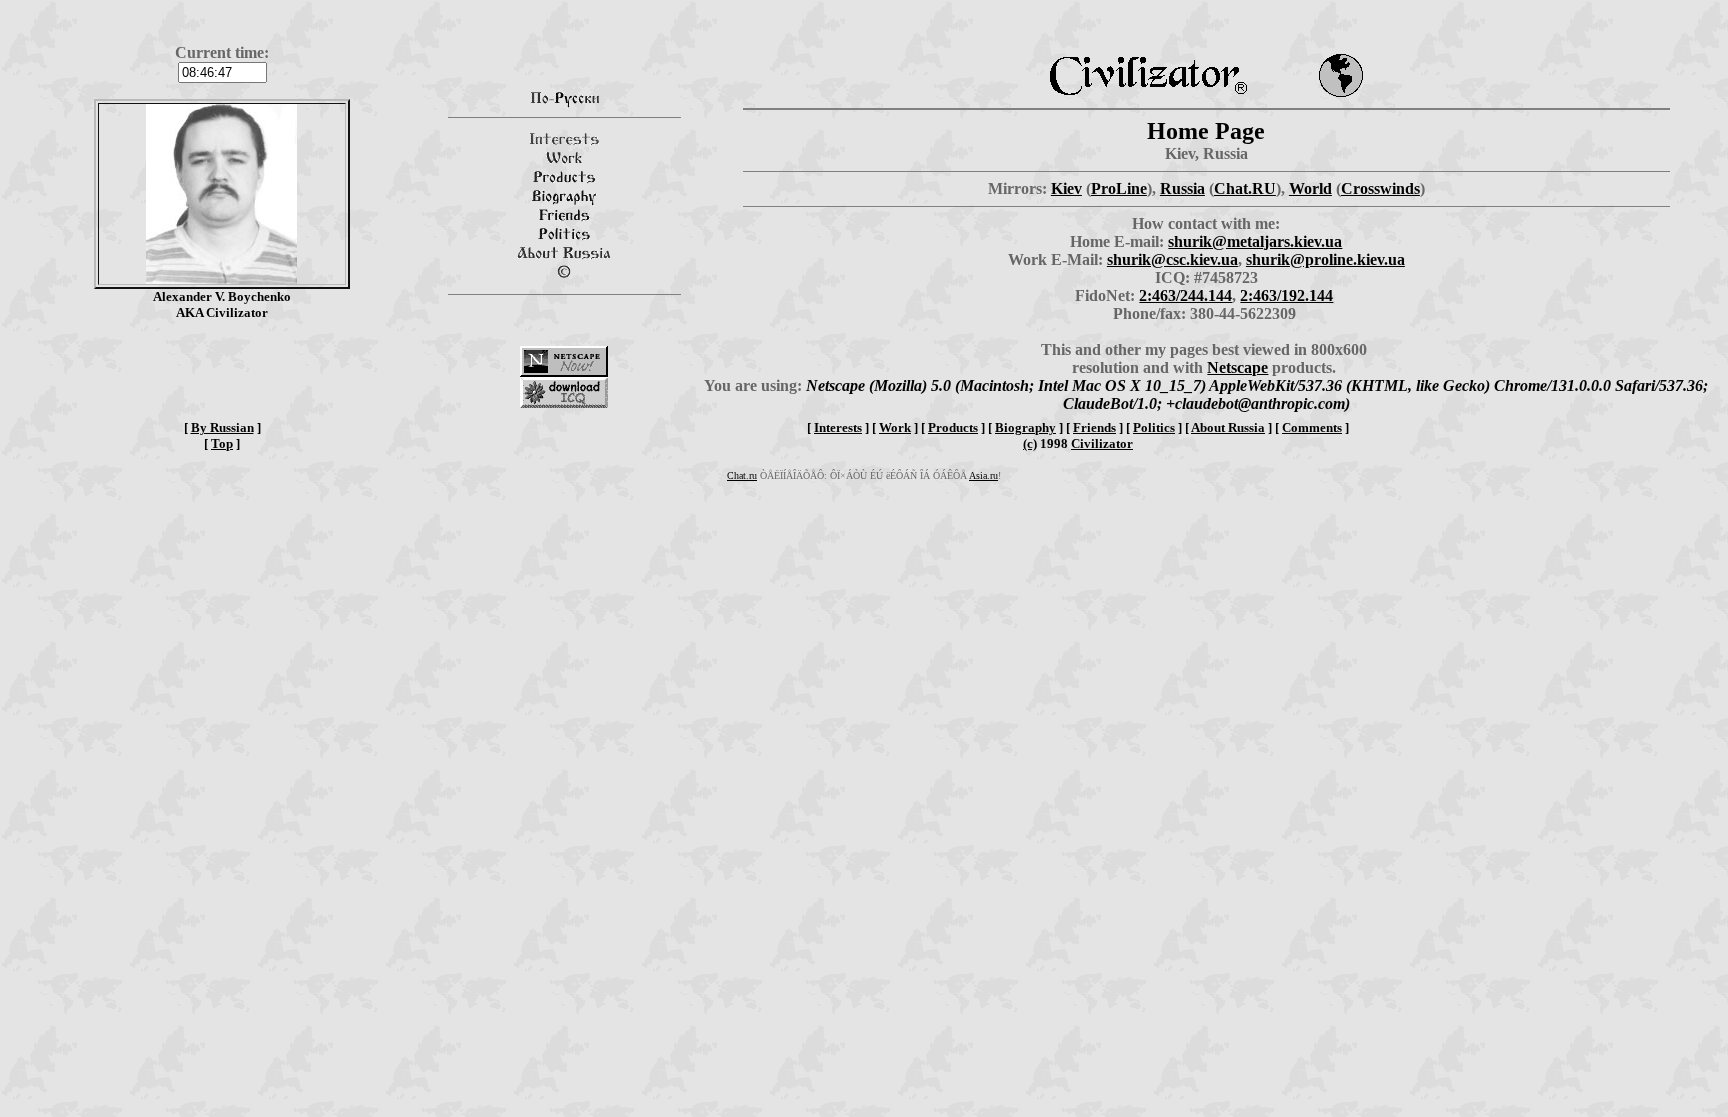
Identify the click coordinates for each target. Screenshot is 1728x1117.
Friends (1094, 427)
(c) (1030, 443)
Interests (838, 427)
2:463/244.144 (1185, 295)
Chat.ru (742, 475)
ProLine (1119, 188)
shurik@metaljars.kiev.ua (1255, 241)
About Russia (1228, 427)
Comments (1312, 427)
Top (222, 443)
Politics (1154, 427)
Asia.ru (983, 475)
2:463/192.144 (1286, 295)
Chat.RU (1245, 188)
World (1310, 188)
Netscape (1237, 367)
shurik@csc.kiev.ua (1172, 259)
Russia (1182, 188)
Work (895, 427)
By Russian (222, 427)
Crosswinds (1380, 188)
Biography (1025, 427)
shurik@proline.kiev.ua (1325, 259)
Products (953, 427)
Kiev (1066, 188)
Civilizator (1102, 443)
